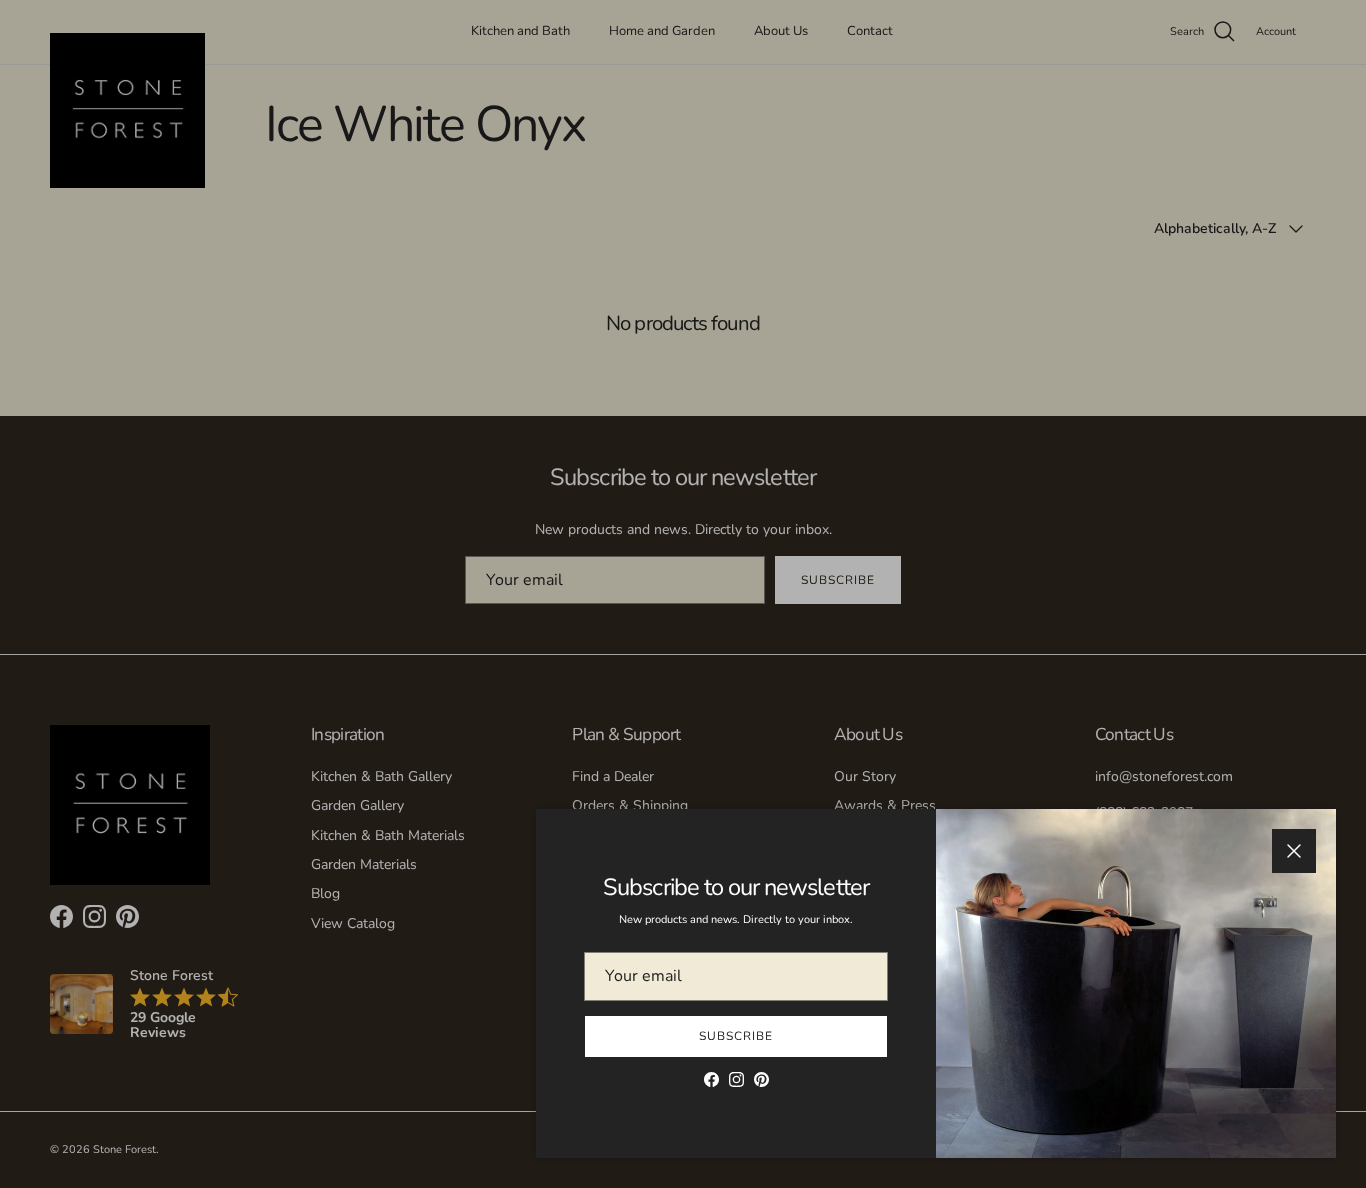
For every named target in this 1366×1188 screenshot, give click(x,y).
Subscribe (736, 1036)
